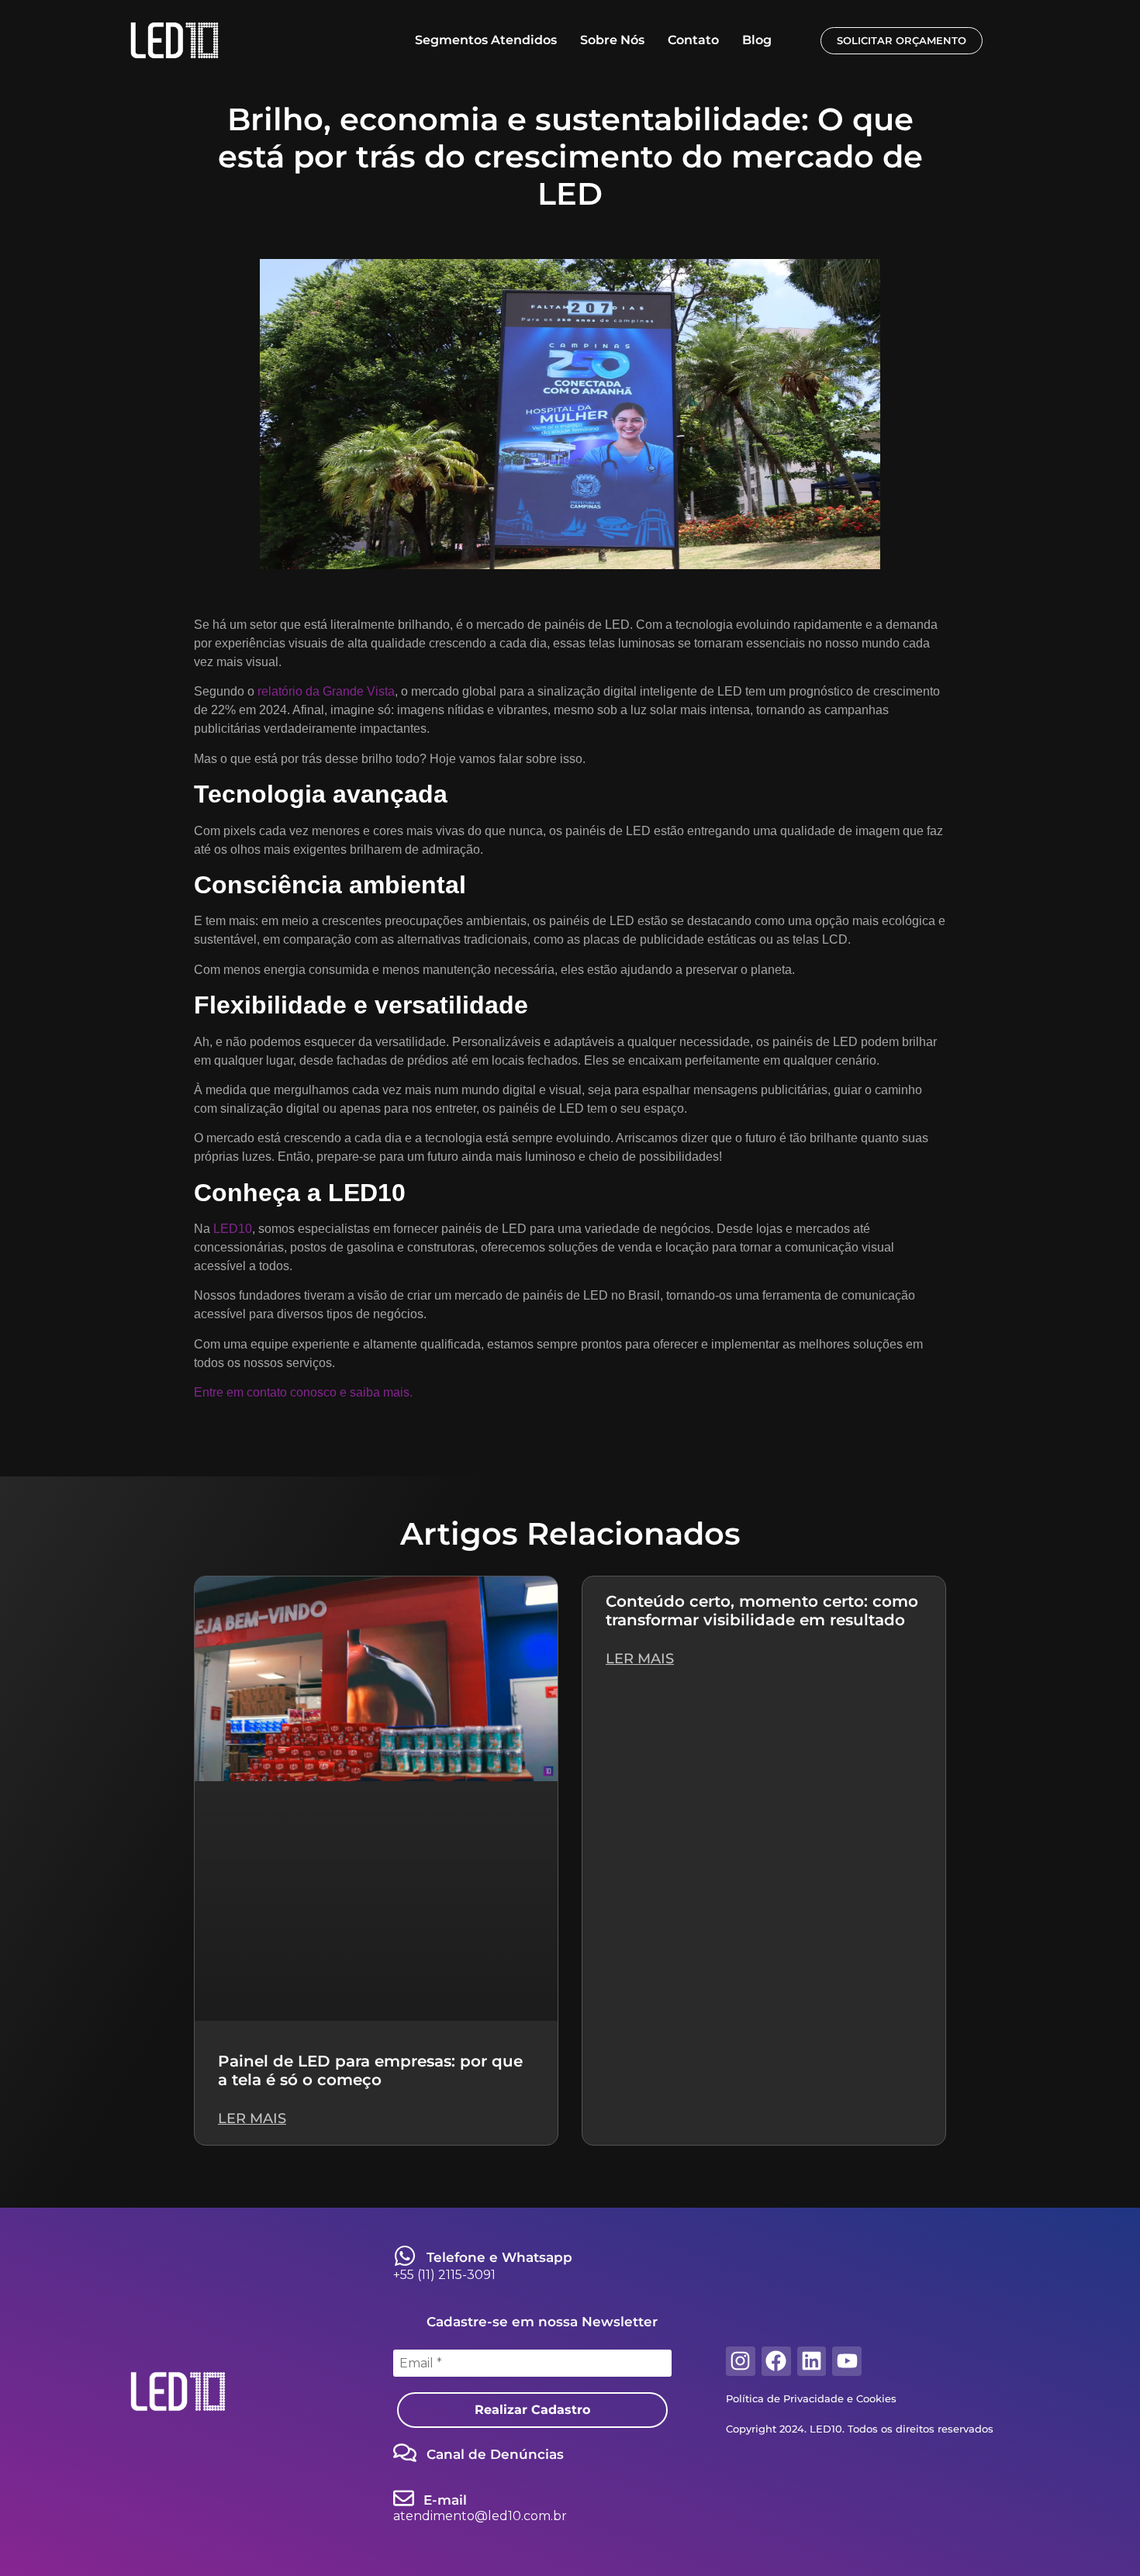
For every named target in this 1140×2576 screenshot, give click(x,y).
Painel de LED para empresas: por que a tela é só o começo (370, 2070)
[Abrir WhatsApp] (1101, 2537)
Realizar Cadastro (532, 2410)
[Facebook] (776, 2361)
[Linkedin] (812, 2361)
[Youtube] (847, 2361)
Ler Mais (252, 2118)
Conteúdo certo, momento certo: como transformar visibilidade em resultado (762, 1611)
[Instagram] (741, 2361)
